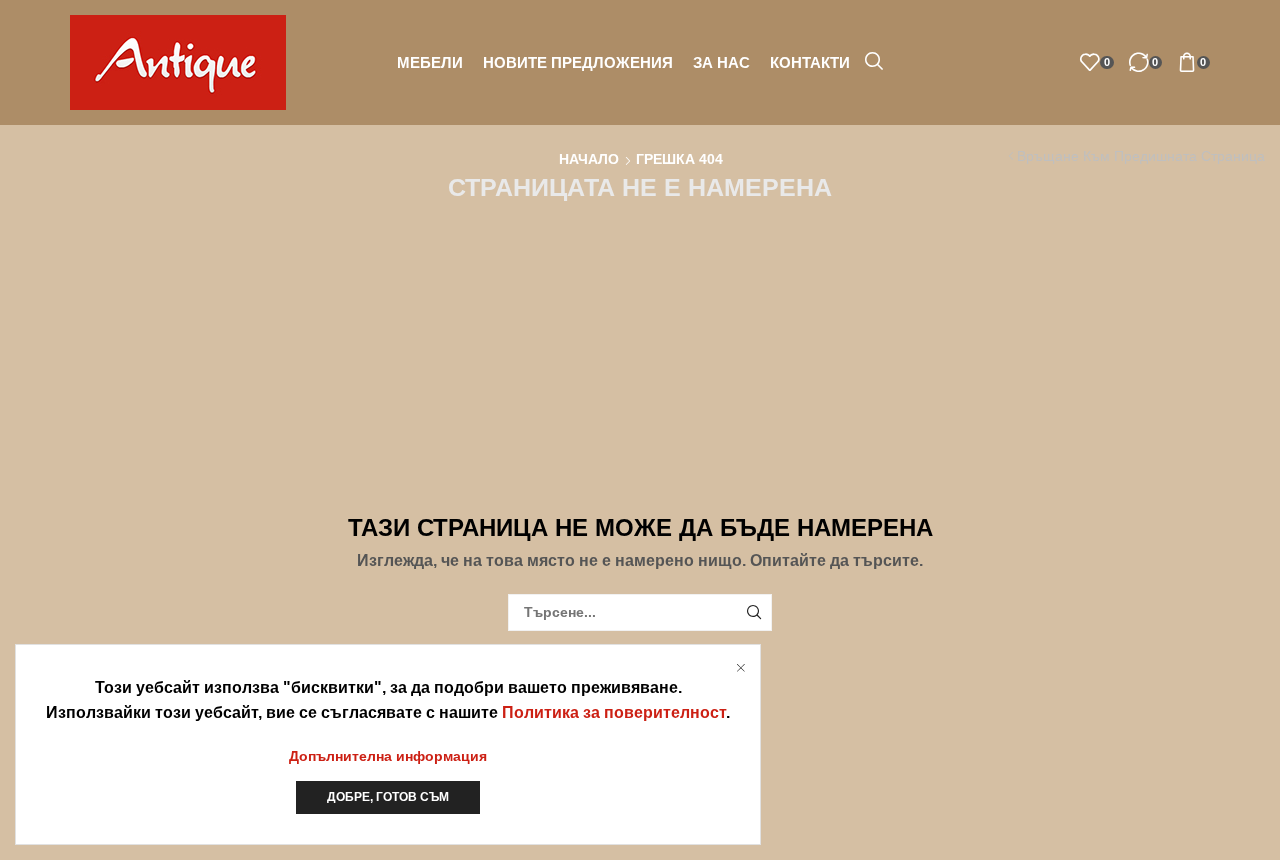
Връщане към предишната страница (1141, 156)
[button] (874, 62)
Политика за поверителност (614, 712)
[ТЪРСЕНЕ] (753, 612)
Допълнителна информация (388, 756)
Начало (589, 159)
